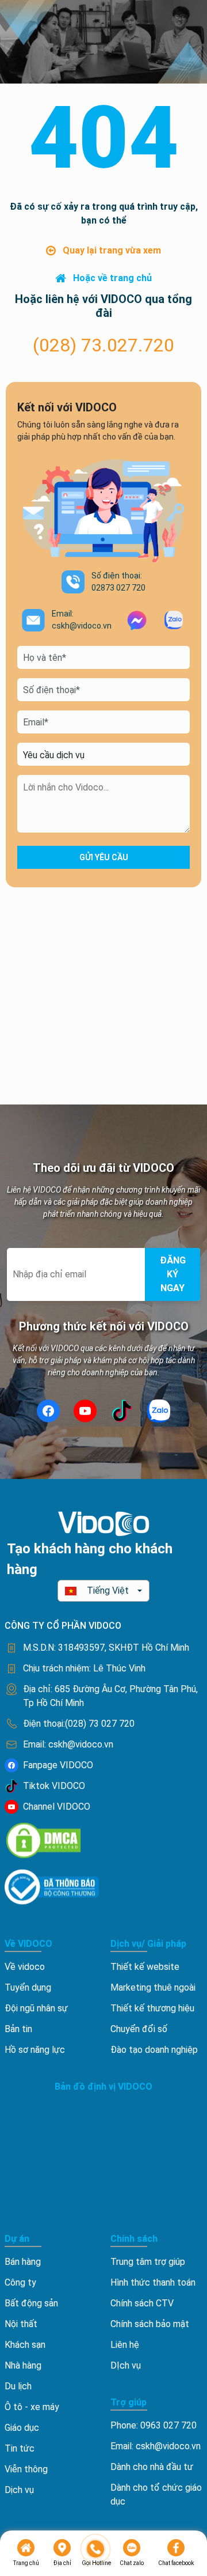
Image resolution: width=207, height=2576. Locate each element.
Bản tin (18, 2029)
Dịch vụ (19, 2490)
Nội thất (21, 2324)
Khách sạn (25, 2345)
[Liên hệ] (96, 2549)
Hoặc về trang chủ (112, 278)
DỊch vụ (126, 2365)
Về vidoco (25, 1967)
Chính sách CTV (142, 2303)
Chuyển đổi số (139, 2029)
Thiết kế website (145, 1967)
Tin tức (20, 2448)
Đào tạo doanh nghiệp (154, 2050)
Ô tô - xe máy (32, 2407)
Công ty (20, 2282)
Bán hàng (23, 2262)
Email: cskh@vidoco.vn (156, 2446)
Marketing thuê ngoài (153, 1987)
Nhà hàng (23, 2365)
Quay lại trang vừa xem (112, 250)
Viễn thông (26, 2469)
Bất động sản (31, 2303)
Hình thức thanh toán (153, 2282)
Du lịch (18, 2386)
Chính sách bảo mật (150, 2324)
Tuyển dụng (28, 1987)
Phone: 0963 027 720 (154, 2425)
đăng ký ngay (173, 1274)
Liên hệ (125, 2345)
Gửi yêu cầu (104, 857)
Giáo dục (22, 2428)
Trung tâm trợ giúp (148, 2262)
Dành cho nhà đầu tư (152, 2467)
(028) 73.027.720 (103, 345)
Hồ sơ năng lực (35, 2050)
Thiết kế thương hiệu (152, 2008)
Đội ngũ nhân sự (36, 2008)
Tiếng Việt (108, 1590)
